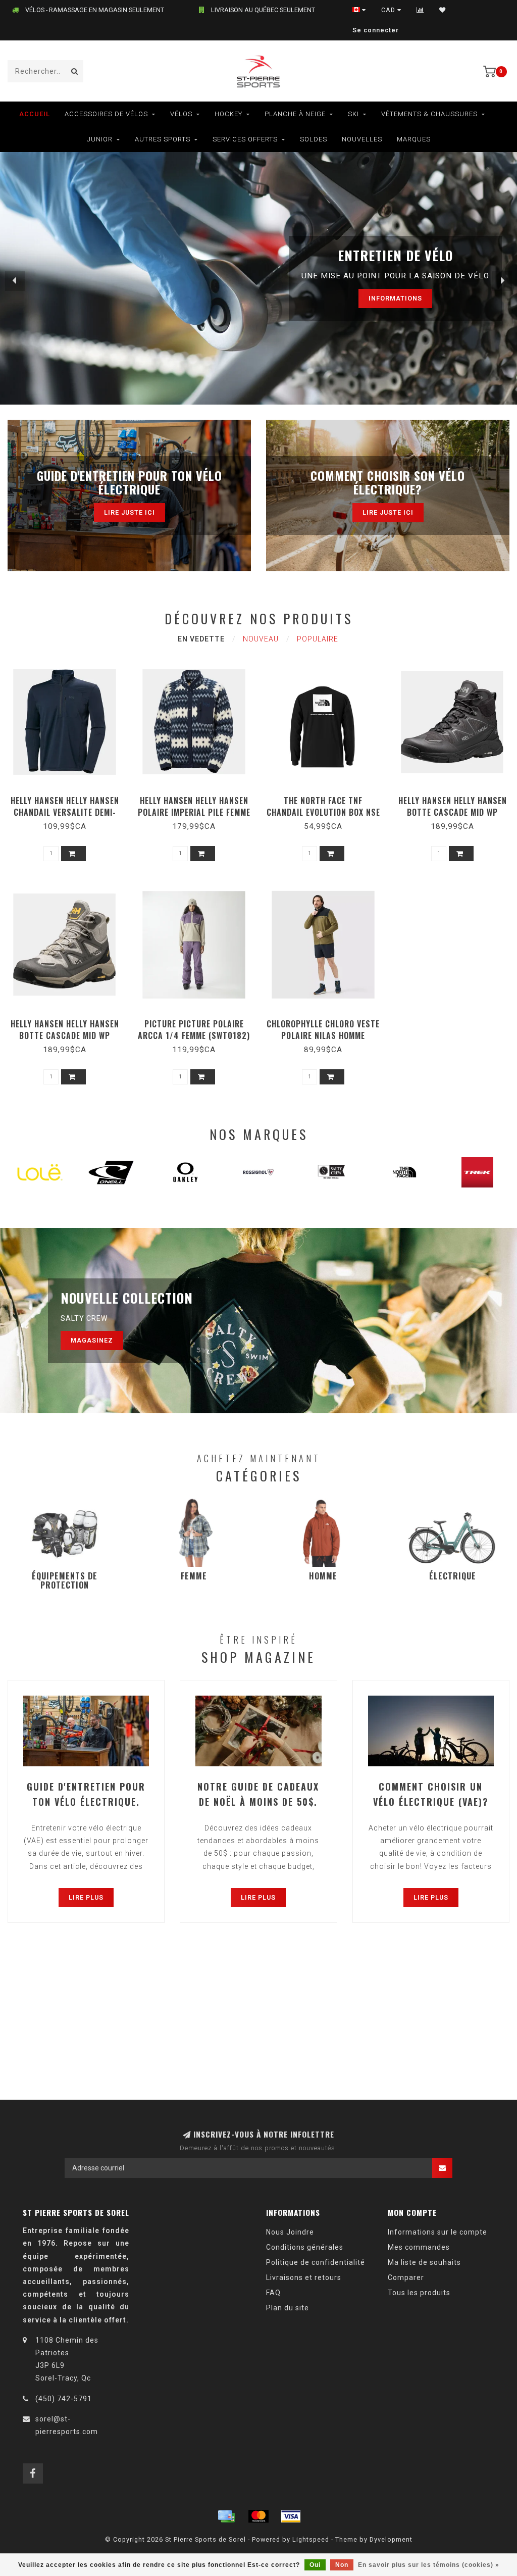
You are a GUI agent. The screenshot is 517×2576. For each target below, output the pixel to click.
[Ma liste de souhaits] (443, 10)
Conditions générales (305, 2247)
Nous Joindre (290, 2232)
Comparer (406, 2277)
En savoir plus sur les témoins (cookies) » (429, 2565)
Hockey (228, 114)
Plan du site (288, 2308)
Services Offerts (245, 139)
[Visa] (291, 2516)
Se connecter (376, 30)
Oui (315, 2565)
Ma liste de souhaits (424, 2262)
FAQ (273, 2293)
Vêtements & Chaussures (429, 114)
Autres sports (163, 139)
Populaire (318, 639)
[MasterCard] (258, 2516)
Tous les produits (419, 2293)
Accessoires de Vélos (106, 114)
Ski (353, 114)
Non (342, 2565)
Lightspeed (311, 2539)
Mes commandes (419, 2247)
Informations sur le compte (437, 2232)
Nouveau (261, 639)
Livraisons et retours (304, 2277)
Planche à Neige (295, 114)
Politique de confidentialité (316, 2262)
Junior (100, 139)
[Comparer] (420, 10)
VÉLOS (181, 114)
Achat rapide (69, 797)
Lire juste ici (130, 512)
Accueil (35, 114)
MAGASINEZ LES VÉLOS (367, 298)
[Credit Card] (226, 2516)
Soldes (314, 139)
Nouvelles (362, 139)
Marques (414, 139)
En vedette (201, 639)
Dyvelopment (391, 2539)
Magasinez (92, 1340)
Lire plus (86, 1897)
